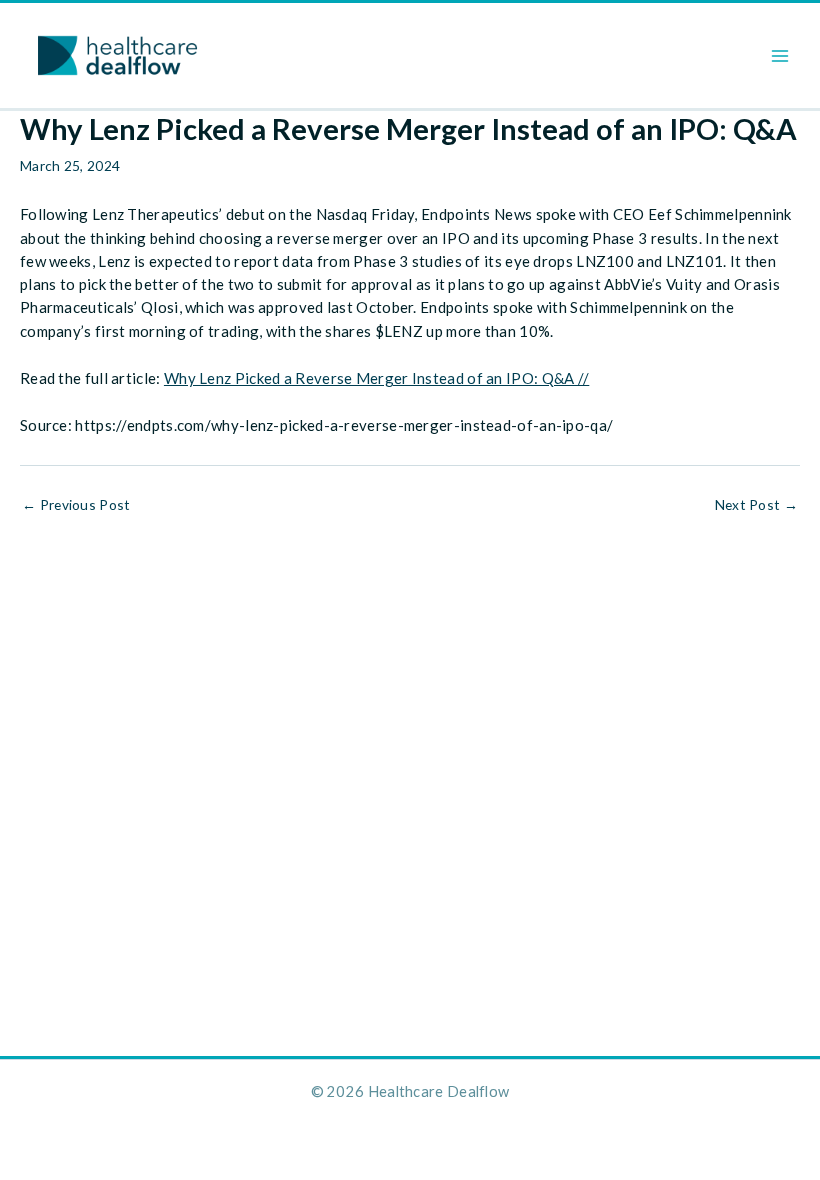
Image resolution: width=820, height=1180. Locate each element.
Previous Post (76, 505)
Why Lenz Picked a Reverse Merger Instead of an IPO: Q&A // (376, 378)
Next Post (756, 505)
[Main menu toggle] (780, 55)
